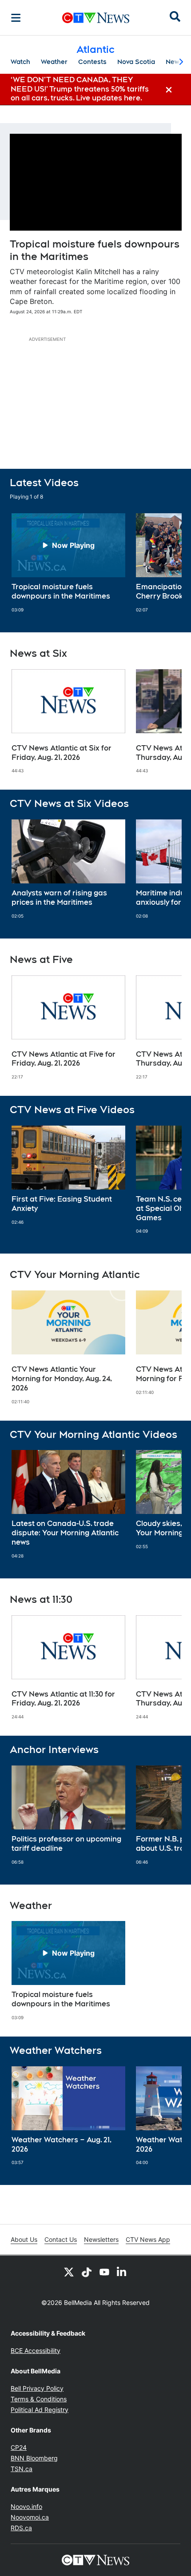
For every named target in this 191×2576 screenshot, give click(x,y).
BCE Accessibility (36, 2350)
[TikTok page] (87, 2272)
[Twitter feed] (69, 2272)
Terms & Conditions (39, 2399)
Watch (20, 62)
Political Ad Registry (40, 2410)
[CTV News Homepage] (96, 18)
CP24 (19, 2447)
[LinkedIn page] (122, 2272)
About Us (24, 2239)
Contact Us (61, 2239)
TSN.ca (22, 2469)
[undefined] (68, 563)
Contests (92, 62)
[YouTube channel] (104, 2272)
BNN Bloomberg (34, 2458)
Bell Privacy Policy (37, 2388)
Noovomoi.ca (30, 2517)
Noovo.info (26, 2506)
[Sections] (16, 18)
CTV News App (148, 2239)
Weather (54, 62)
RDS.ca (21, 2528)
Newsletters (101, 2239)
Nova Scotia (136, 62)
